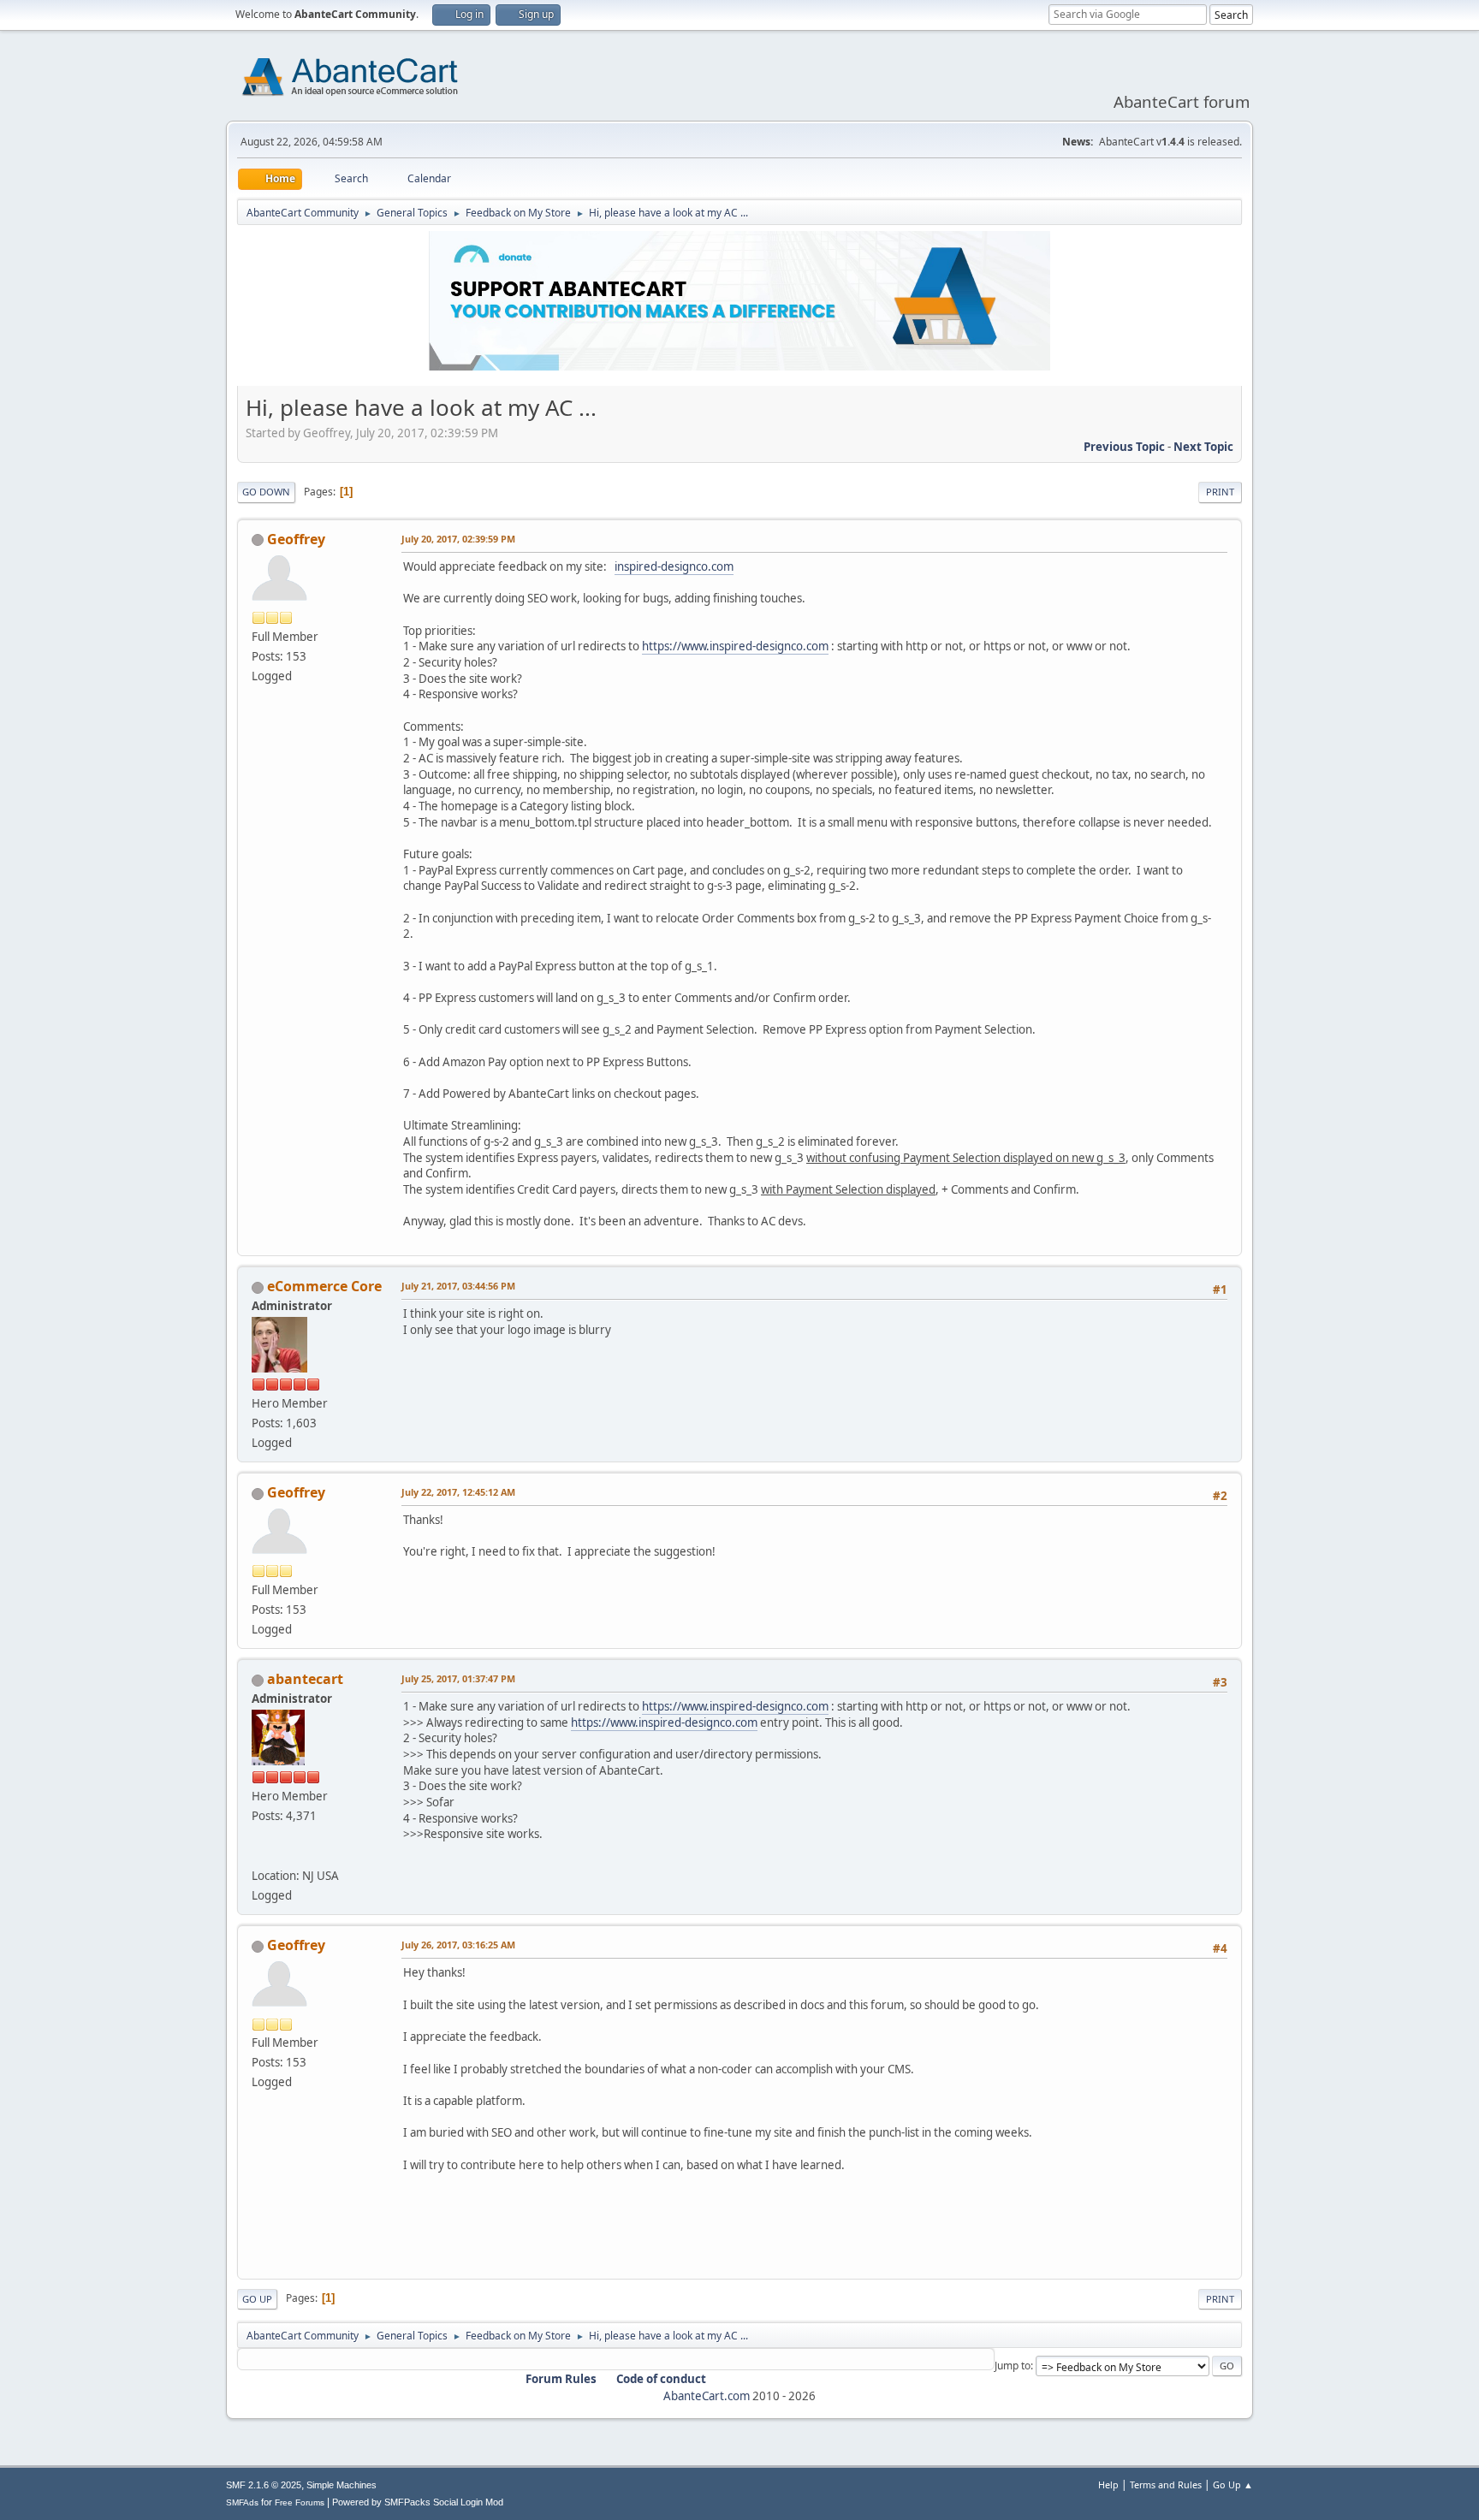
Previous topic (1124, 447)
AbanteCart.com (707, 2396)
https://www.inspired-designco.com (735, 646)
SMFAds (242, 2502)
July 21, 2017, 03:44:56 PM (458, 1286)
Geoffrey (296, 539)
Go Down (266, 492)
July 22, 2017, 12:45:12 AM (458, 1492)
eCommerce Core (324, 1286)
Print (1220, 492)
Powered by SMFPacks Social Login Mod (418, 2502)
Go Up (257, 2299)
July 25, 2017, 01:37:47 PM (458, 1678)
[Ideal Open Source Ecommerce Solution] (258, 1855)
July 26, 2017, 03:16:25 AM (458, 1945)
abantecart (305, 1679)
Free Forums (300, 2502)
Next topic (1203, 447)
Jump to (1013, 2366)
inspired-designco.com (674, 566)
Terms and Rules (1166, 2484)
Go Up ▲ (1233, 2484)
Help (1108, 2484)
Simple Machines (342, 2485)
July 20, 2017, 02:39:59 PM (458, 539)
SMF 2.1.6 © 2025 (264, 2485)
